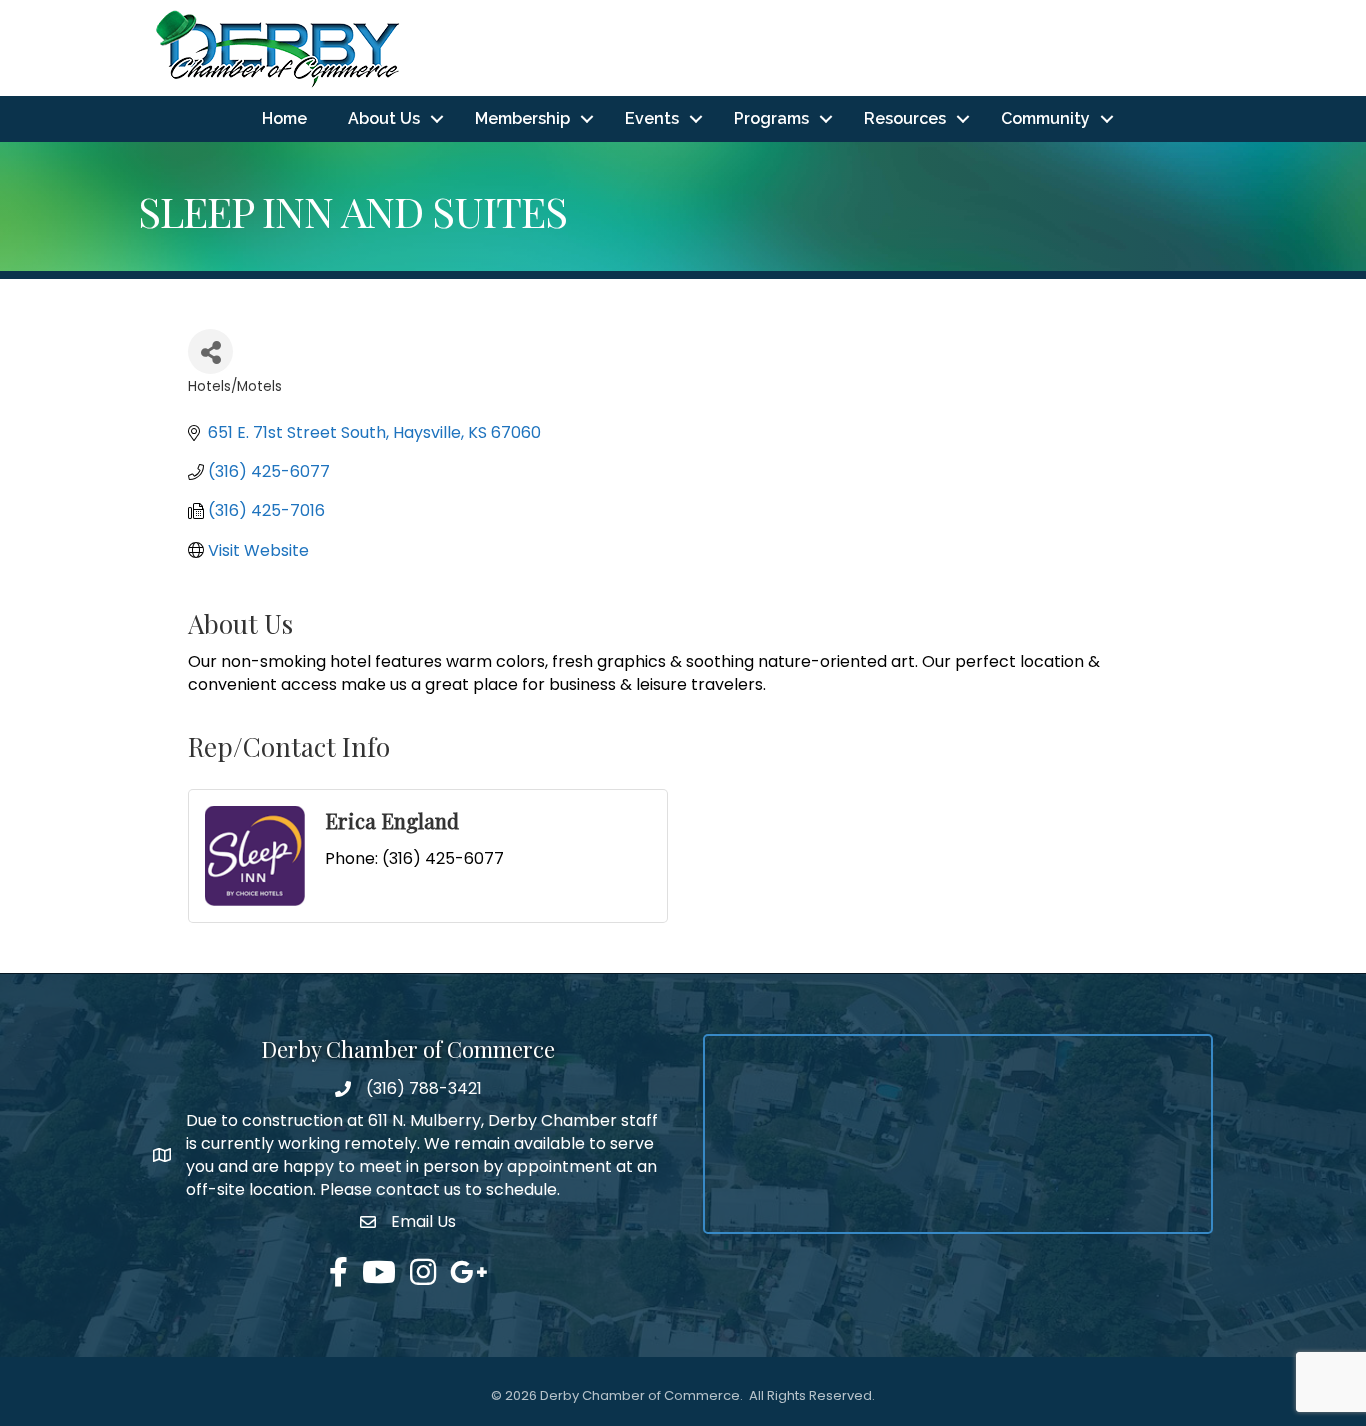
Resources (905, 118)
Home (284, 118)
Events (652, 118)
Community (1045, 118)
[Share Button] (210, 351)
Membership (522, 118)
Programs (771, 118)
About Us (384, 118)
